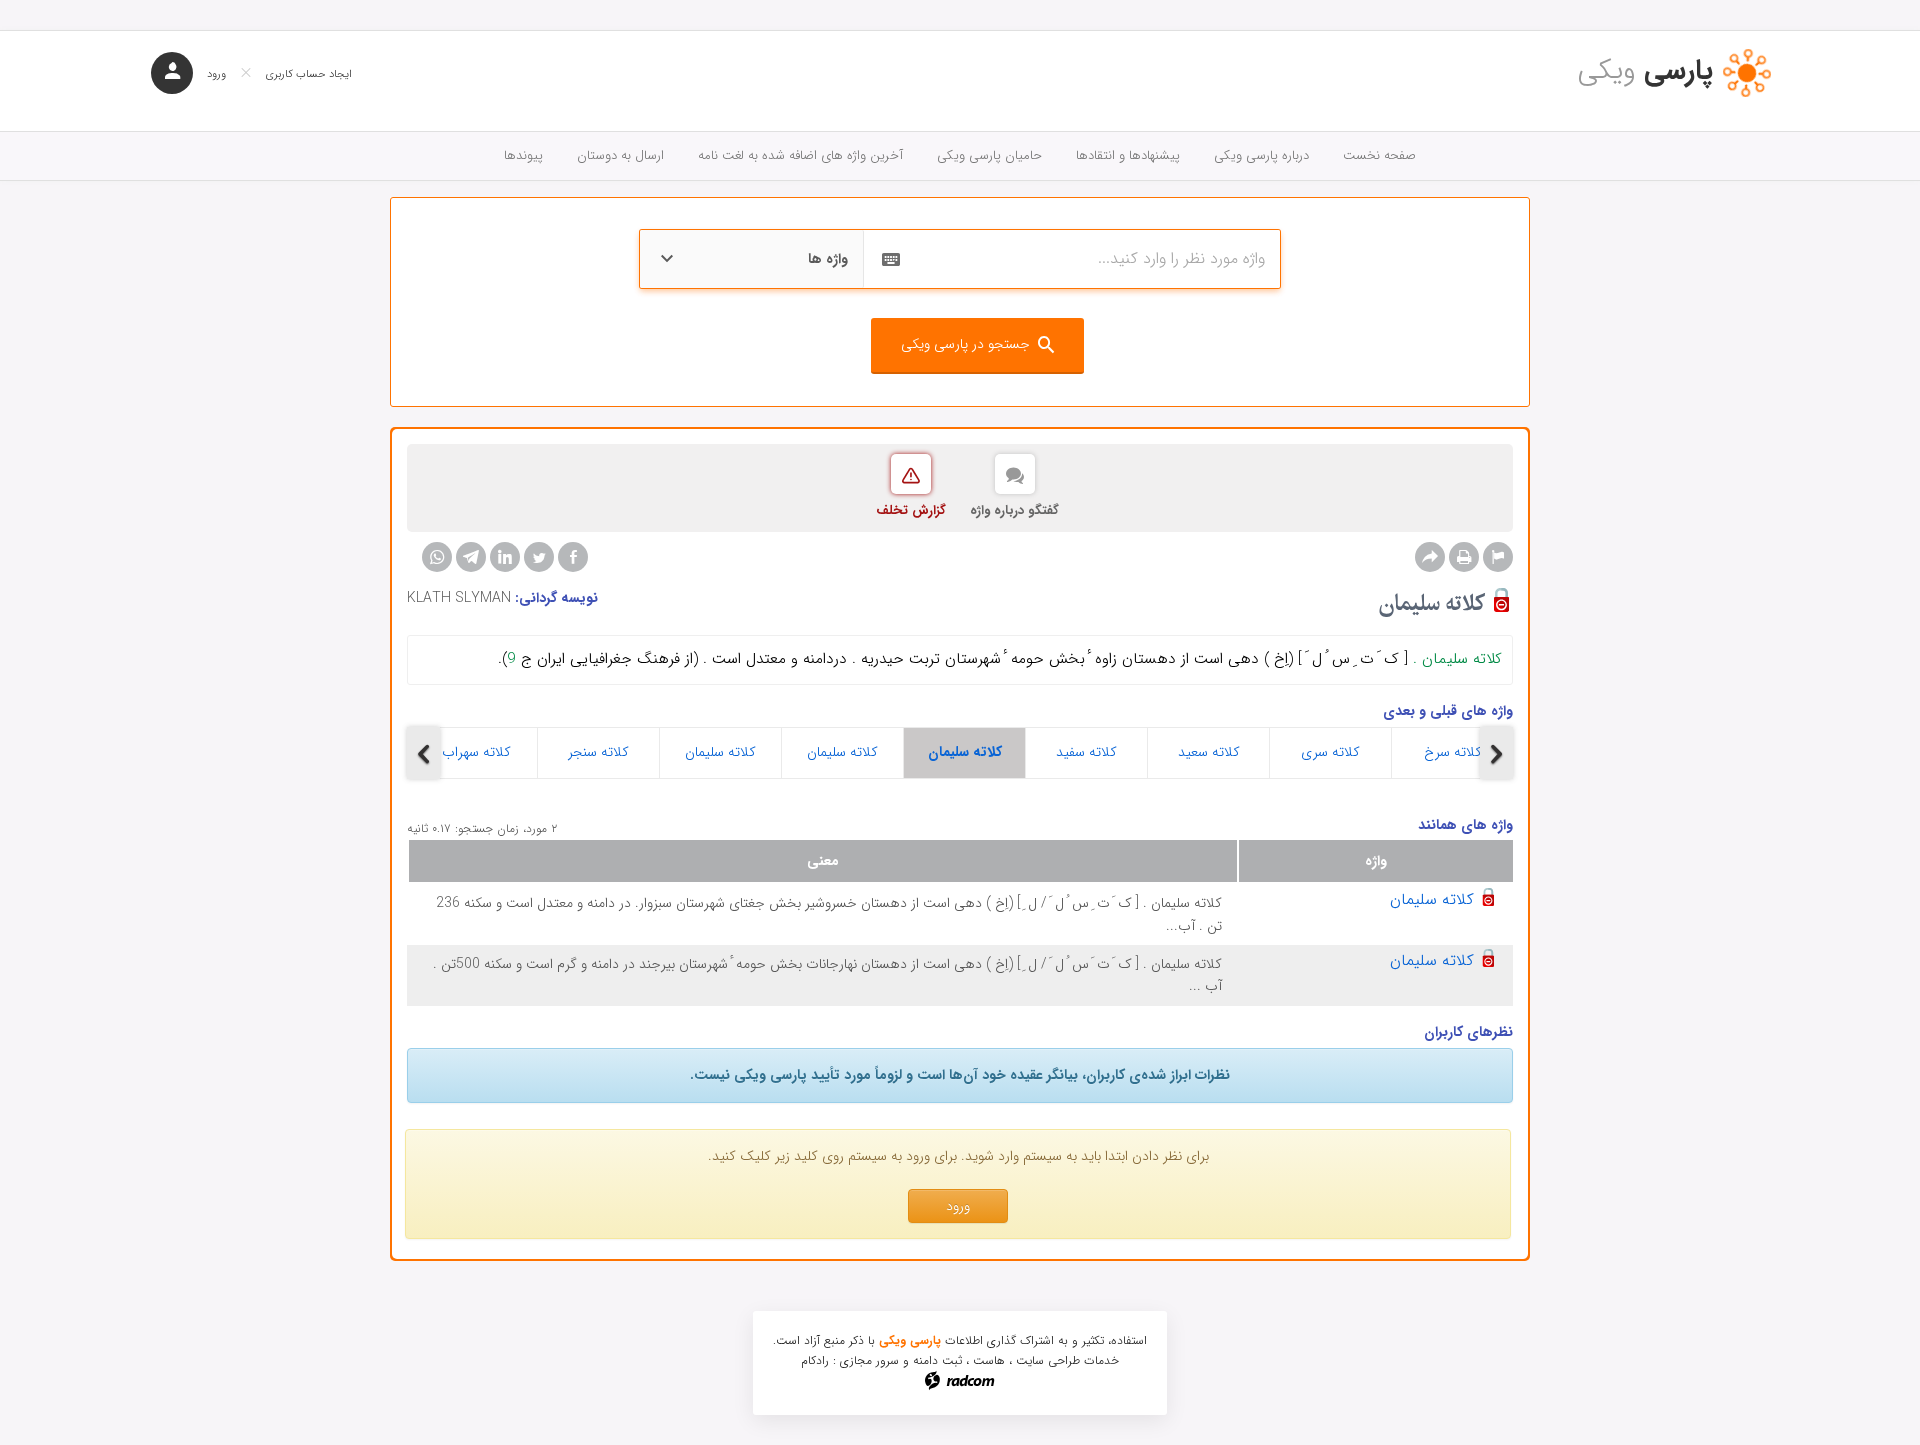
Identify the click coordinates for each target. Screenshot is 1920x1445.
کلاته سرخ (1453, 752)
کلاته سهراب (476, 752)
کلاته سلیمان (720, 752)
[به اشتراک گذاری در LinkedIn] (505, 557)
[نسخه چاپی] (1464, 557)
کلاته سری (1330, 752)
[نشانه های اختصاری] (1498, 557)
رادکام (815, 1360)
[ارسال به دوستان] (1430, 557)
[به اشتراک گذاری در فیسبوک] (573, 557)
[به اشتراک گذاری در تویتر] (539, 557)
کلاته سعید (1209, 752)
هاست (989, 1360)
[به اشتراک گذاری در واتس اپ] (437, 557)
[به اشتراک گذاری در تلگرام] (471, 557)
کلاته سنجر (598, 752)
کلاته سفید (1086, 752)
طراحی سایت (1048, 1360)
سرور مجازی (869, 1360)
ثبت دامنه (937, 1360)
